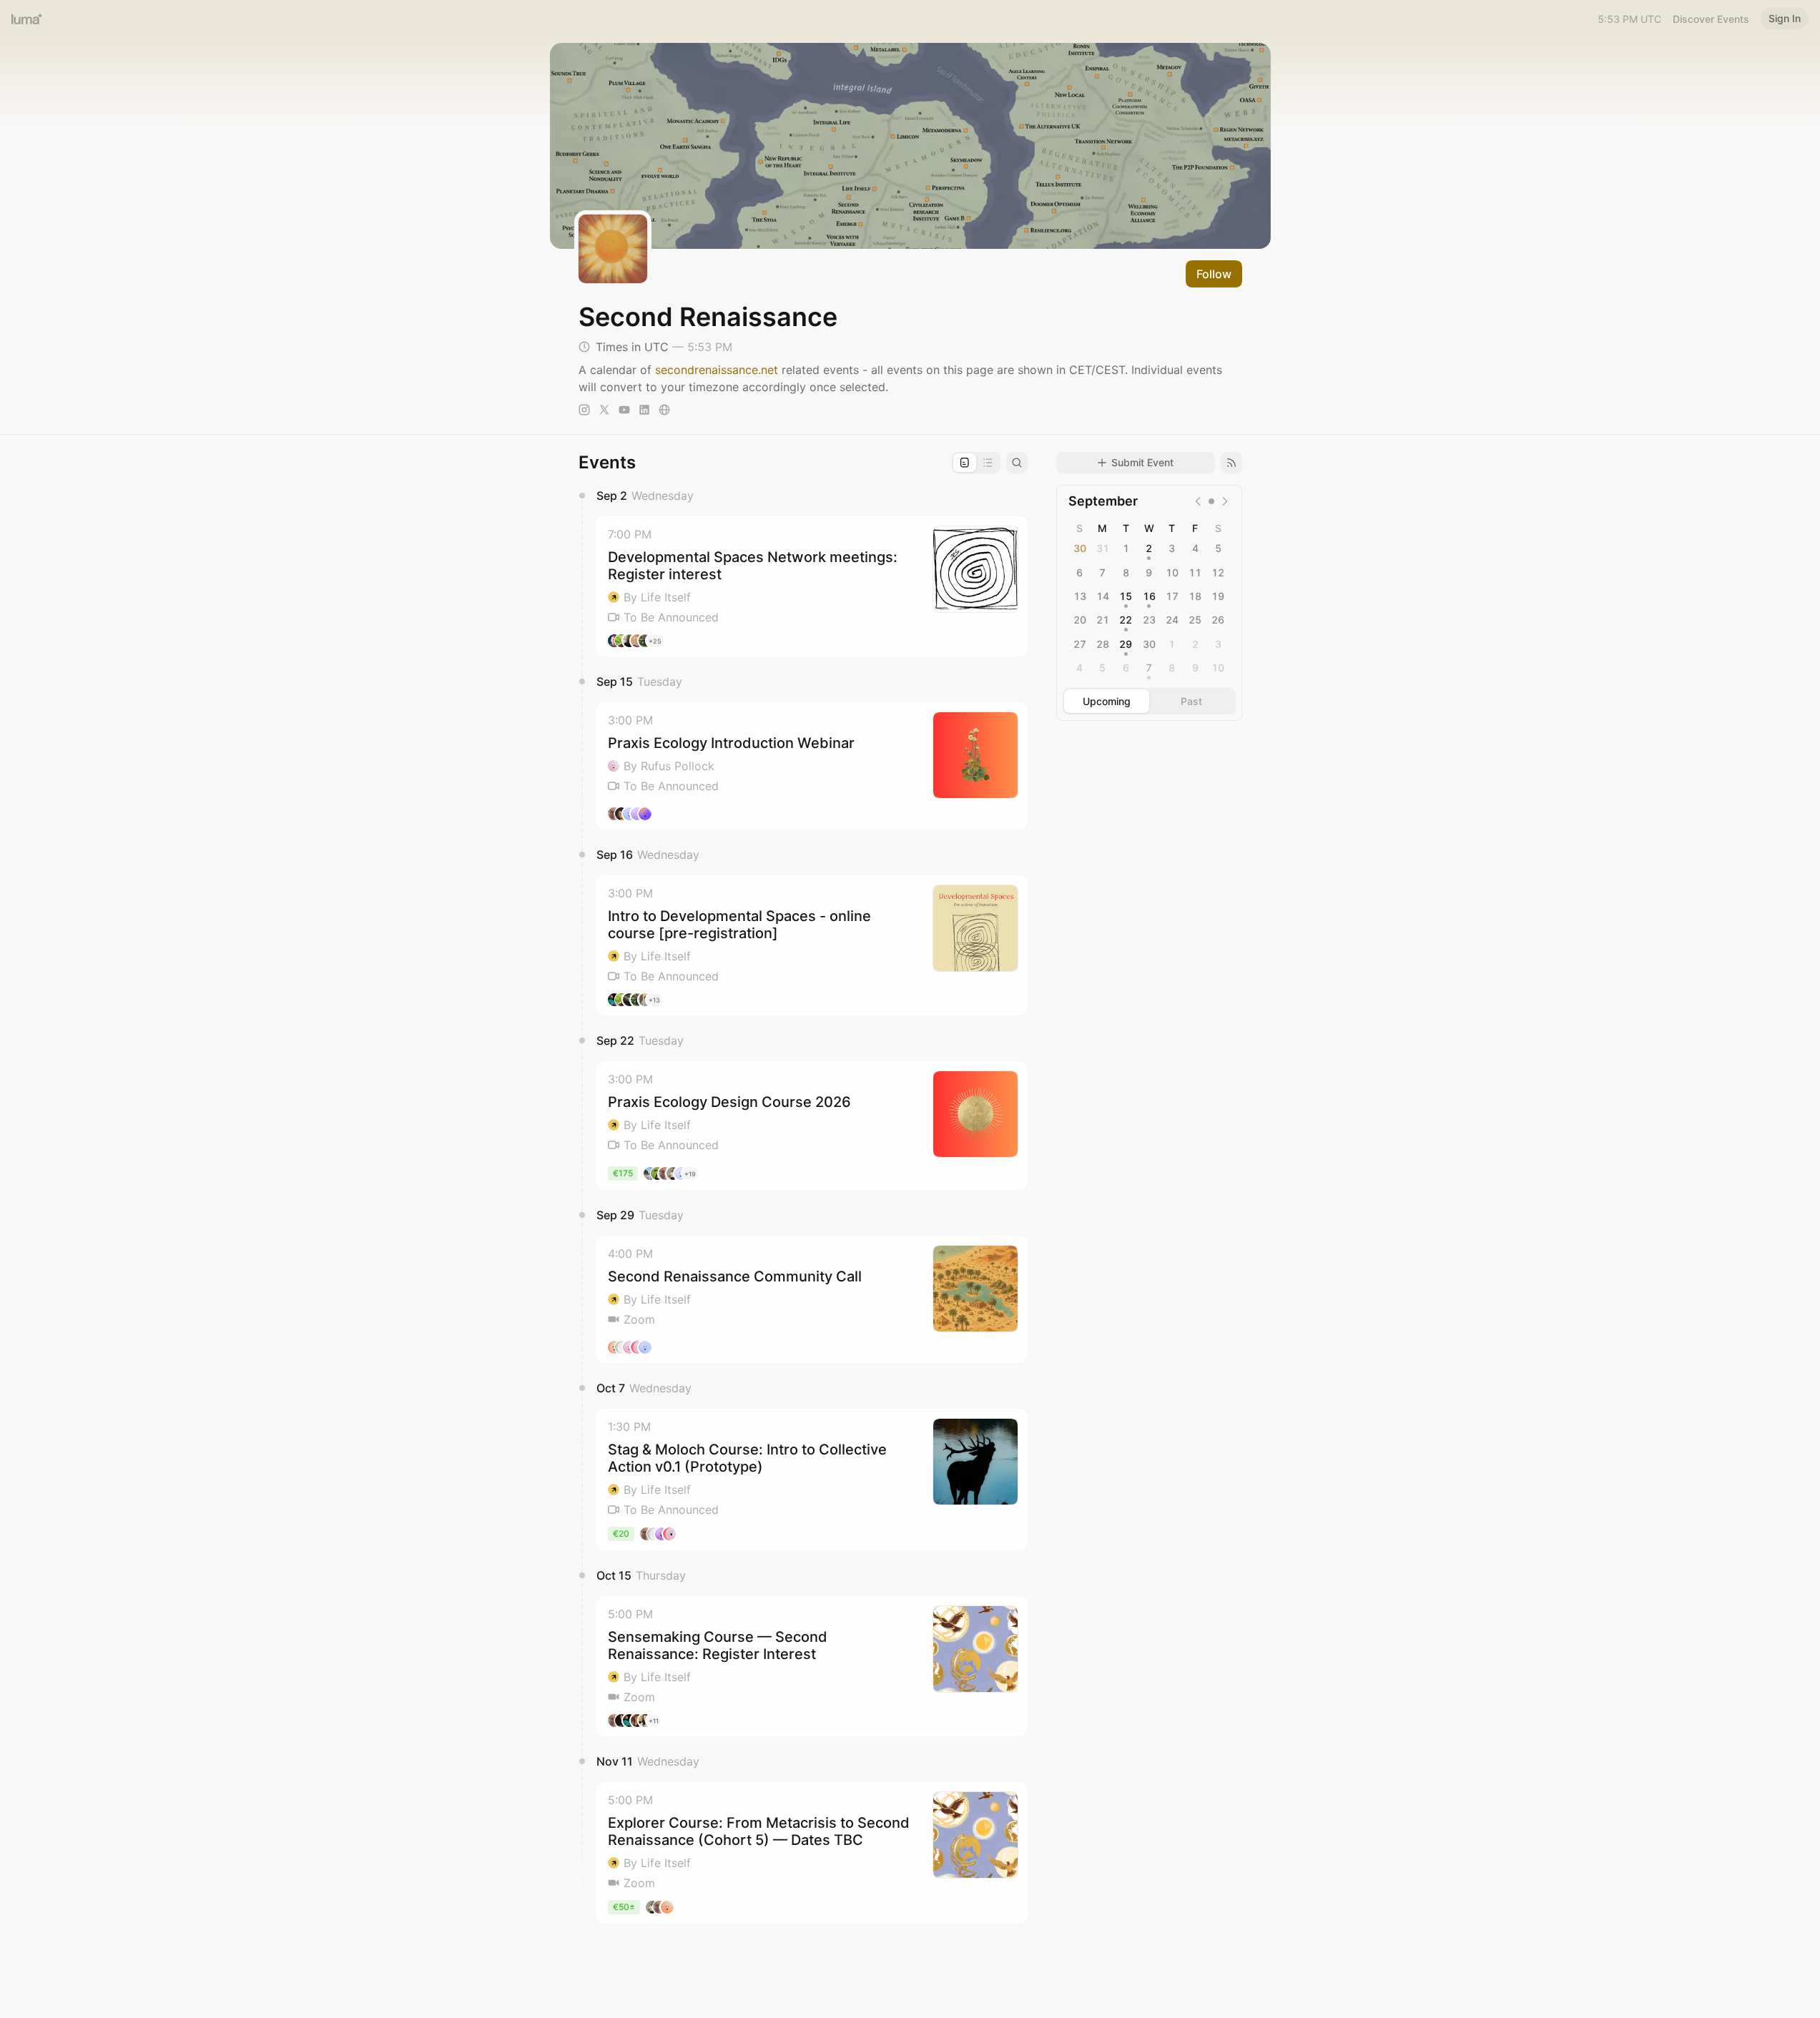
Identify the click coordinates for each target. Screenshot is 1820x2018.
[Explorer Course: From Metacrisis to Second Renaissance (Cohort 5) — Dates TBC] (812, 1853)
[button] (812, 586)
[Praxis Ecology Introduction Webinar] (812, 766)
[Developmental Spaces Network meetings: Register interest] (812, 586)
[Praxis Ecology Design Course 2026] (812, 1126)
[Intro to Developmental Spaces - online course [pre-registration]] (812, 945)
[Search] (1017, 463)
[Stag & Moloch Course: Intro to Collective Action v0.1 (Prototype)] (812, 1480)
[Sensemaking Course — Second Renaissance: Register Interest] (812, 1666)
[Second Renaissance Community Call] (812, 1299)
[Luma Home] (27, 19)
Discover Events (1711, 19)
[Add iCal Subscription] (1231, 463)
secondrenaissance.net (717, 370)
